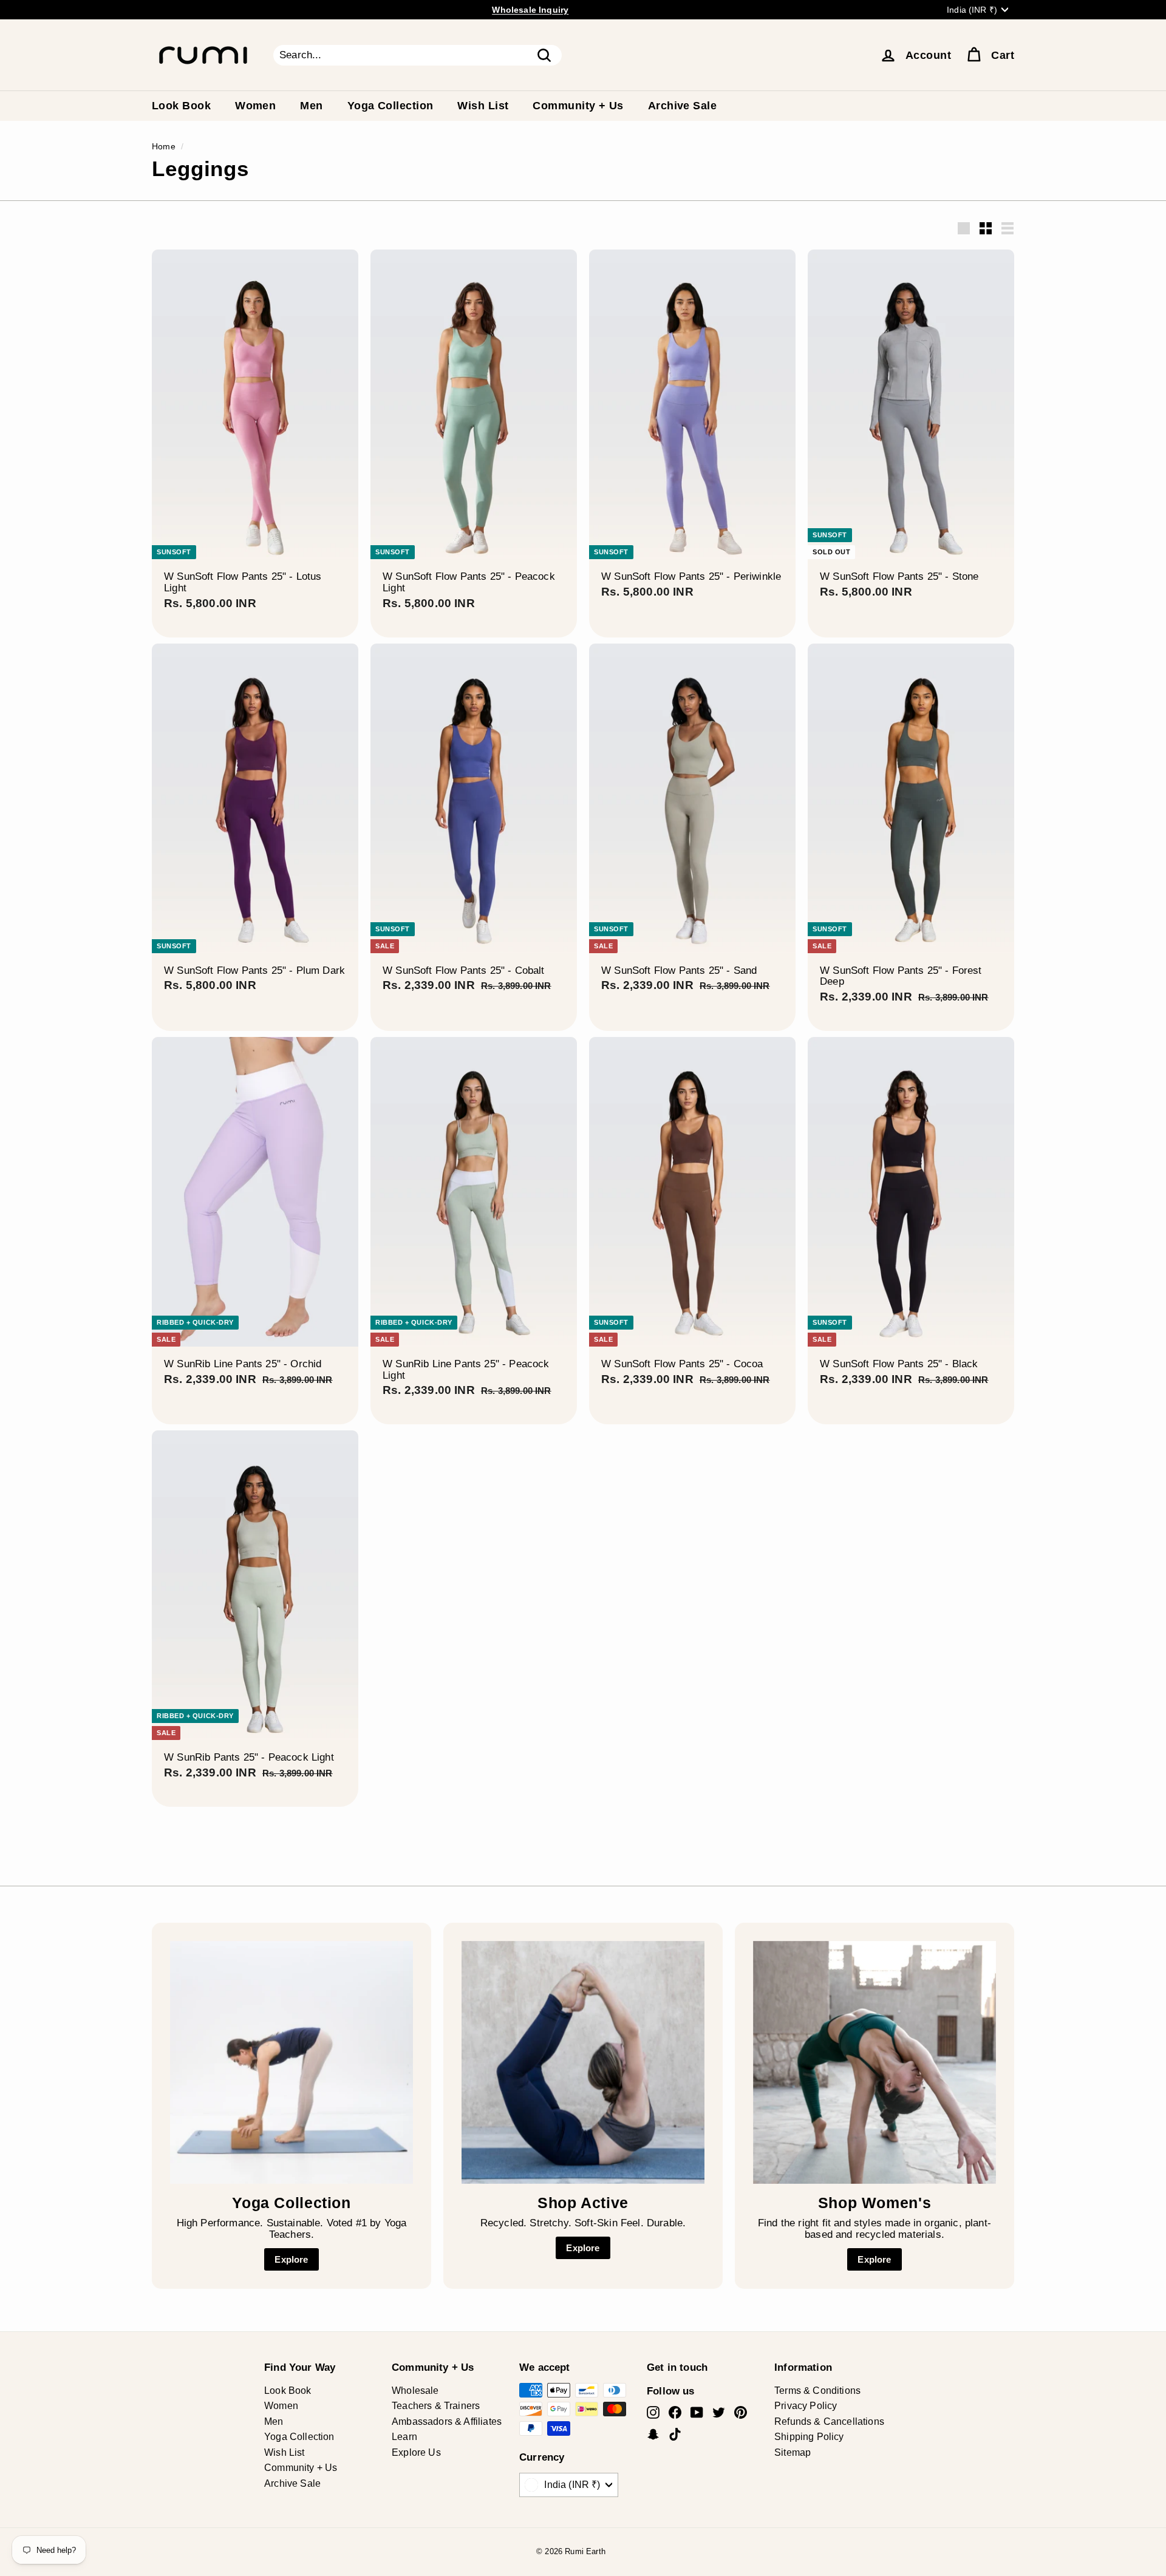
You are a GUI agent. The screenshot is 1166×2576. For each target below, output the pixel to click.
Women (255, 106)
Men (311, 106)
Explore (291, 2259)
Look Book (181, 106)
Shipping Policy (809, 2437)
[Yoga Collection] (291, 2062)
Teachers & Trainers (436, 2406)
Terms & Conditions (817, 2391)
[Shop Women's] (874, 2062)
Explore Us (416, 2452)
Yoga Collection (390, 106)
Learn (404, 2437)
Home (164, 146)
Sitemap (793, 2452)
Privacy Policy (806, 2406)
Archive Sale (682, 106)
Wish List (483, 106)
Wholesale (415, 2391)
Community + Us (578, 106)
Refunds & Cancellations (829, 2421)
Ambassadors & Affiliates (447, 2421)
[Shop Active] (583, 2062)
